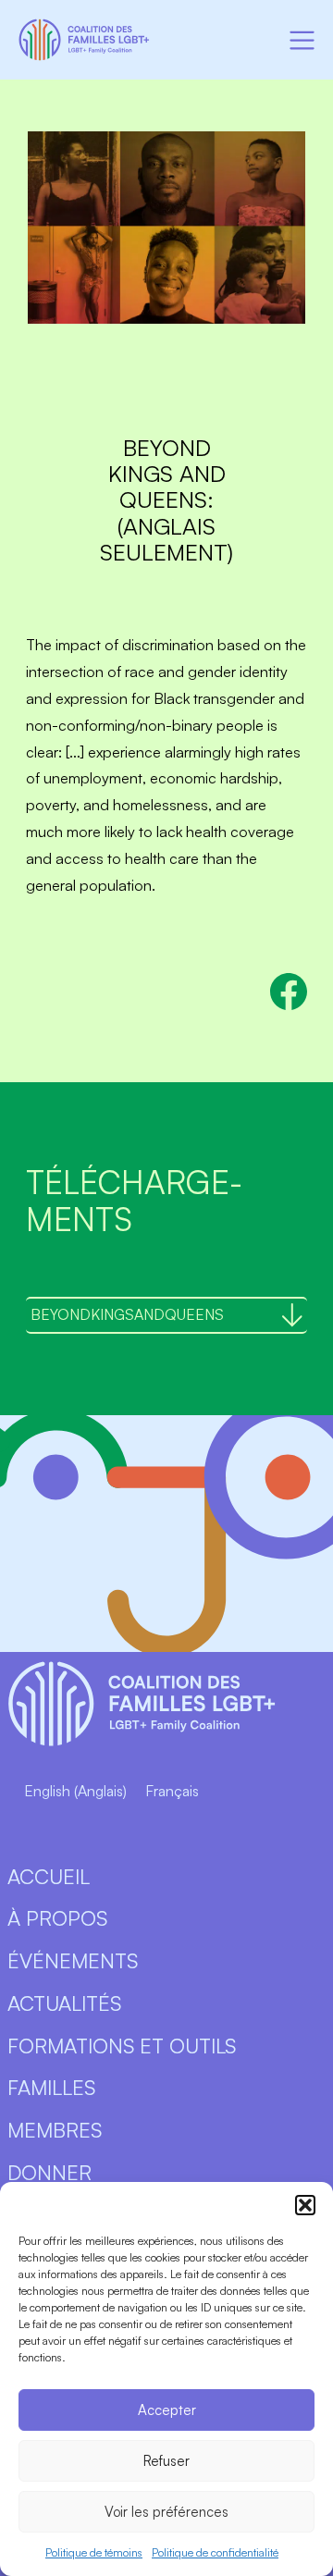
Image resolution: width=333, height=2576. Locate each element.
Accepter (167, 2410)
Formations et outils (122, 2046)
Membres (55, 2130)
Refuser (166, 2461)
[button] (305, 2205)
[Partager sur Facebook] (289, 992)
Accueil (49, 1876)
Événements (73, 1960)
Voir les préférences (166, 2512)
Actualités (64, 2003)
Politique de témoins (94, 2552)
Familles (51, 2087)
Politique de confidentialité (215, 2552)
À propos (57, 1918)
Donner (49, 2172)
